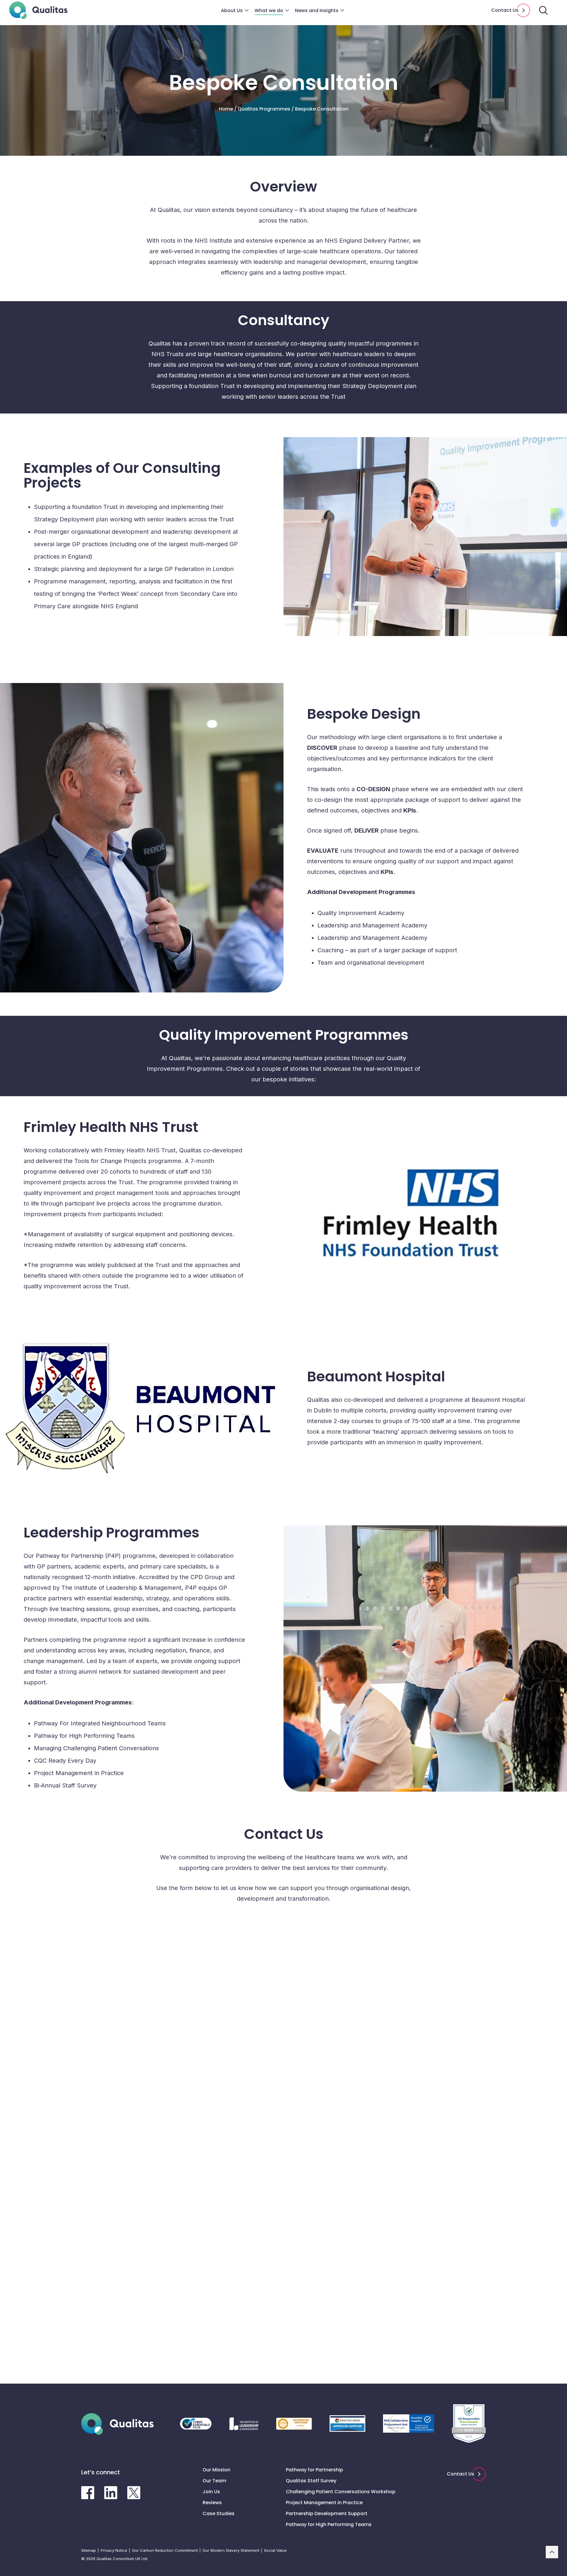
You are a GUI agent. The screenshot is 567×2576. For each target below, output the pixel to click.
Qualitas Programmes (264, 109)
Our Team (214, 2481)
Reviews (212, 2503)
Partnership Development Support (327, 2513)
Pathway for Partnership (315, 2470)
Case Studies (219, 2513)
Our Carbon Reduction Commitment (165, 2550)
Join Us (211, 2492)
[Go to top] (552, 2552)
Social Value (275, 2550)
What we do (269, 10)
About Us (232, 10)
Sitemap (89, 2550)
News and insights (317, 10)
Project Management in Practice (324, 2503)
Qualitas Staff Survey (311, 2481)
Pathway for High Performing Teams (329, 2524)
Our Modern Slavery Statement (231, 2550)
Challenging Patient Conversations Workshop (341, 2492)
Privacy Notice (114, 2550)
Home (226, 109)
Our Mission (216, 2470)
